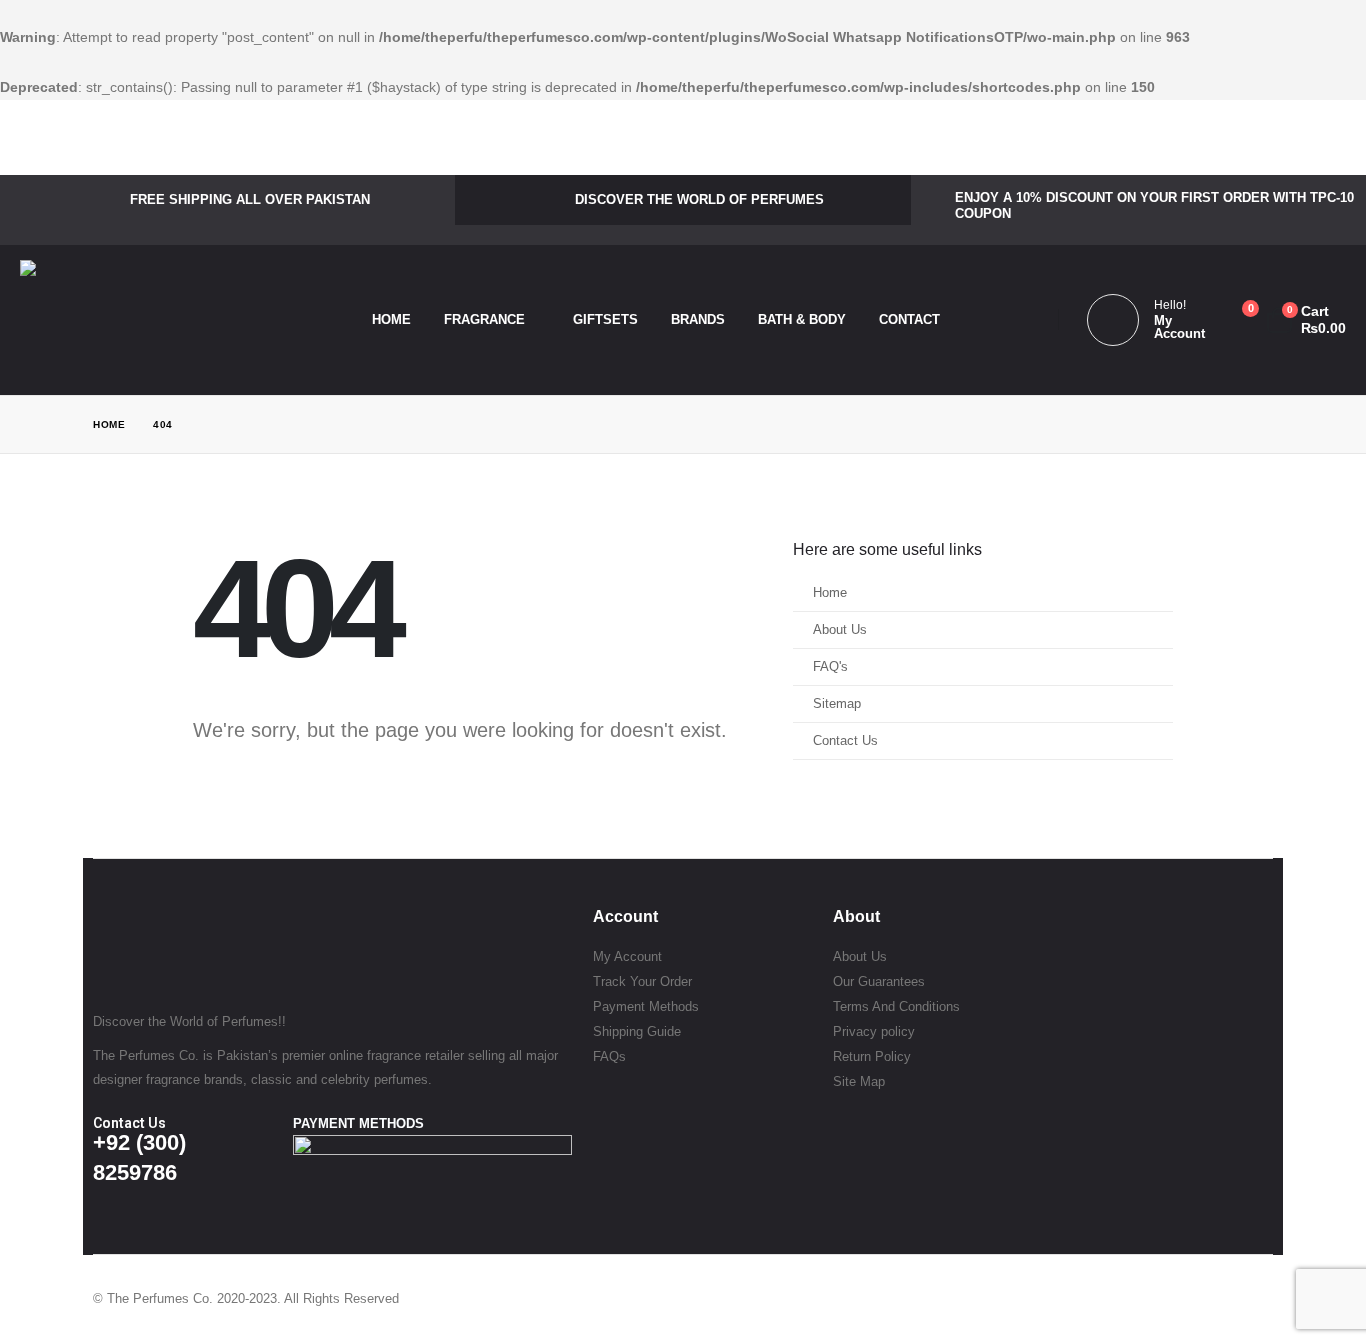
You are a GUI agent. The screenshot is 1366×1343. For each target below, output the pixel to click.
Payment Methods (646, 1006)
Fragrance (484, 319)
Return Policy (872, 1056)
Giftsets (605, 319)
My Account (627, 956)
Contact (909, 319)
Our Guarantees (879, 981)
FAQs (609, 1056)
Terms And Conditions (896, 1006)
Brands (698, 319)
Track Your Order (642, 981)
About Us (840, 630)
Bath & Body (802, 319)
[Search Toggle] (1014, 320)
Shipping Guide (637, 1031)
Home (391, 319)
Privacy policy (874, 1031)
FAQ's (830, 667)
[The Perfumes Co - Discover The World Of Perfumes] (140, 320)
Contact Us (845, 741)
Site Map (859, 1081)
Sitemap (837, 704)
